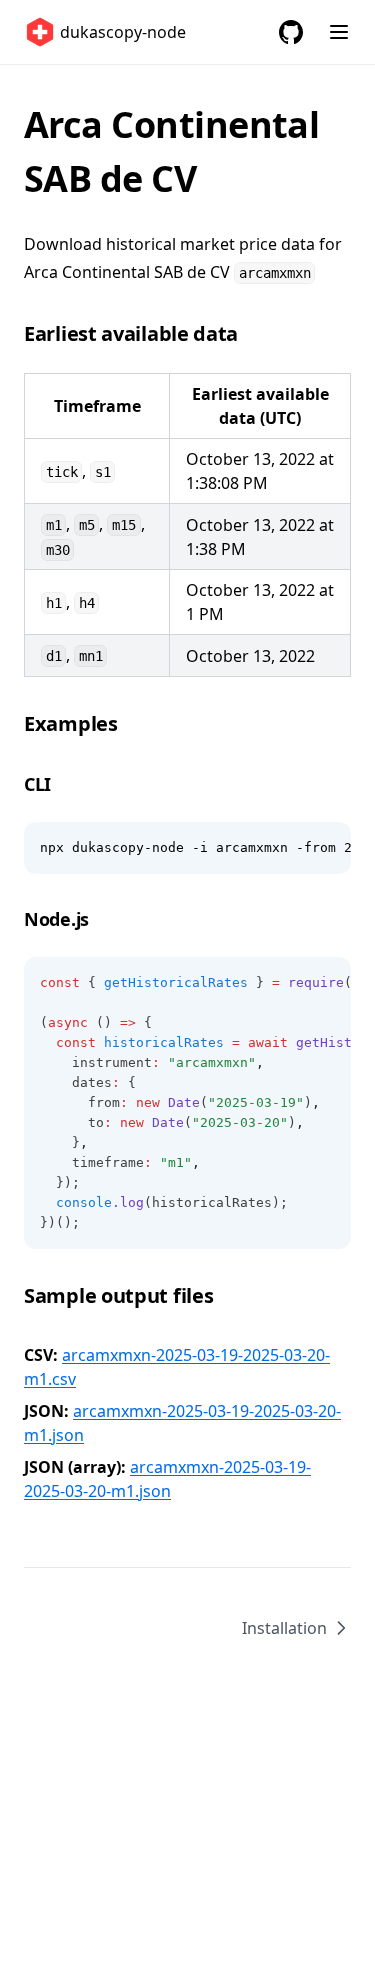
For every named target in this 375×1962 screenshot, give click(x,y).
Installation (284, 1628)
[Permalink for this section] (252, 333)
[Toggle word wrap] (291, 848)
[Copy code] (325, 848)
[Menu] (339, 32)
